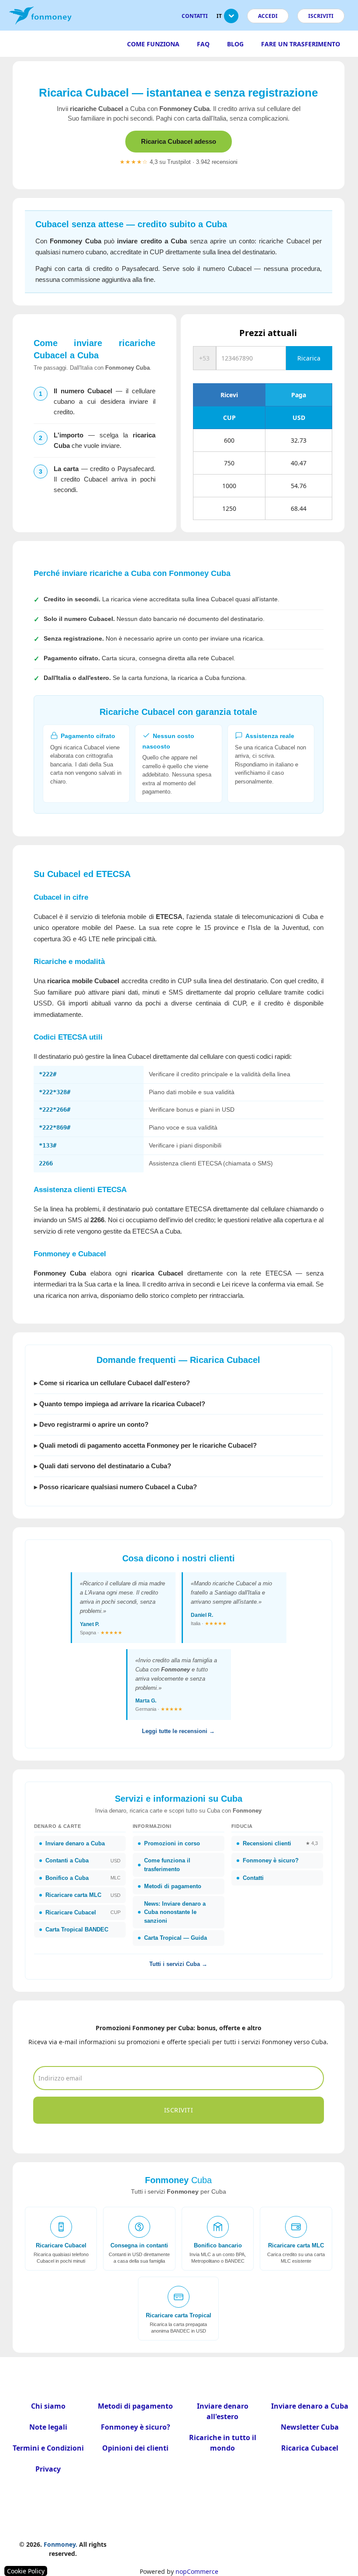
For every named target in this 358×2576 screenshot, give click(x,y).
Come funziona (153, 44)
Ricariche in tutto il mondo (223, 2443)
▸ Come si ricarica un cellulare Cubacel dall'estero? (112, 1383)
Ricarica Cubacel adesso (179, 141)
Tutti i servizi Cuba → (178, 1964)
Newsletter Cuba (310, 2427)
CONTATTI (195, 16)
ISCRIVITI (321, 16)
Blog (235, 44)
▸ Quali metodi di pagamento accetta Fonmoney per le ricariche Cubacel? (145, 1445)
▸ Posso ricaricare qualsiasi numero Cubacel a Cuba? (115, 1487)
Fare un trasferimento (301, 44)
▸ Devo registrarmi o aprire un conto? (91, 1424)
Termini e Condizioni (48, 2448)
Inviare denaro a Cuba (310, 2406)
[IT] (231, 19)
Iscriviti (179, 2110)
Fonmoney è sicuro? (136, 2427)
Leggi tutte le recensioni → (178, 1731)
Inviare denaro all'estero (223, 2411)
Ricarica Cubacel (310, 2448)
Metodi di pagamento (135, 2406)
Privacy (48, 2469)
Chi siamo (48, 2406)
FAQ (203, 44)
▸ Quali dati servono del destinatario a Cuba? (103, 1466)
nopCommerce (197, 2571)
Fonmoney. (60, 2544)
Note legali (48, 2427)
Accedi (268, 16)
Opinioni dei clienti (135, 2448)
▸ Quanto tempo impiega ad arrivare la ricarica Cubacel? (120, 1404)
